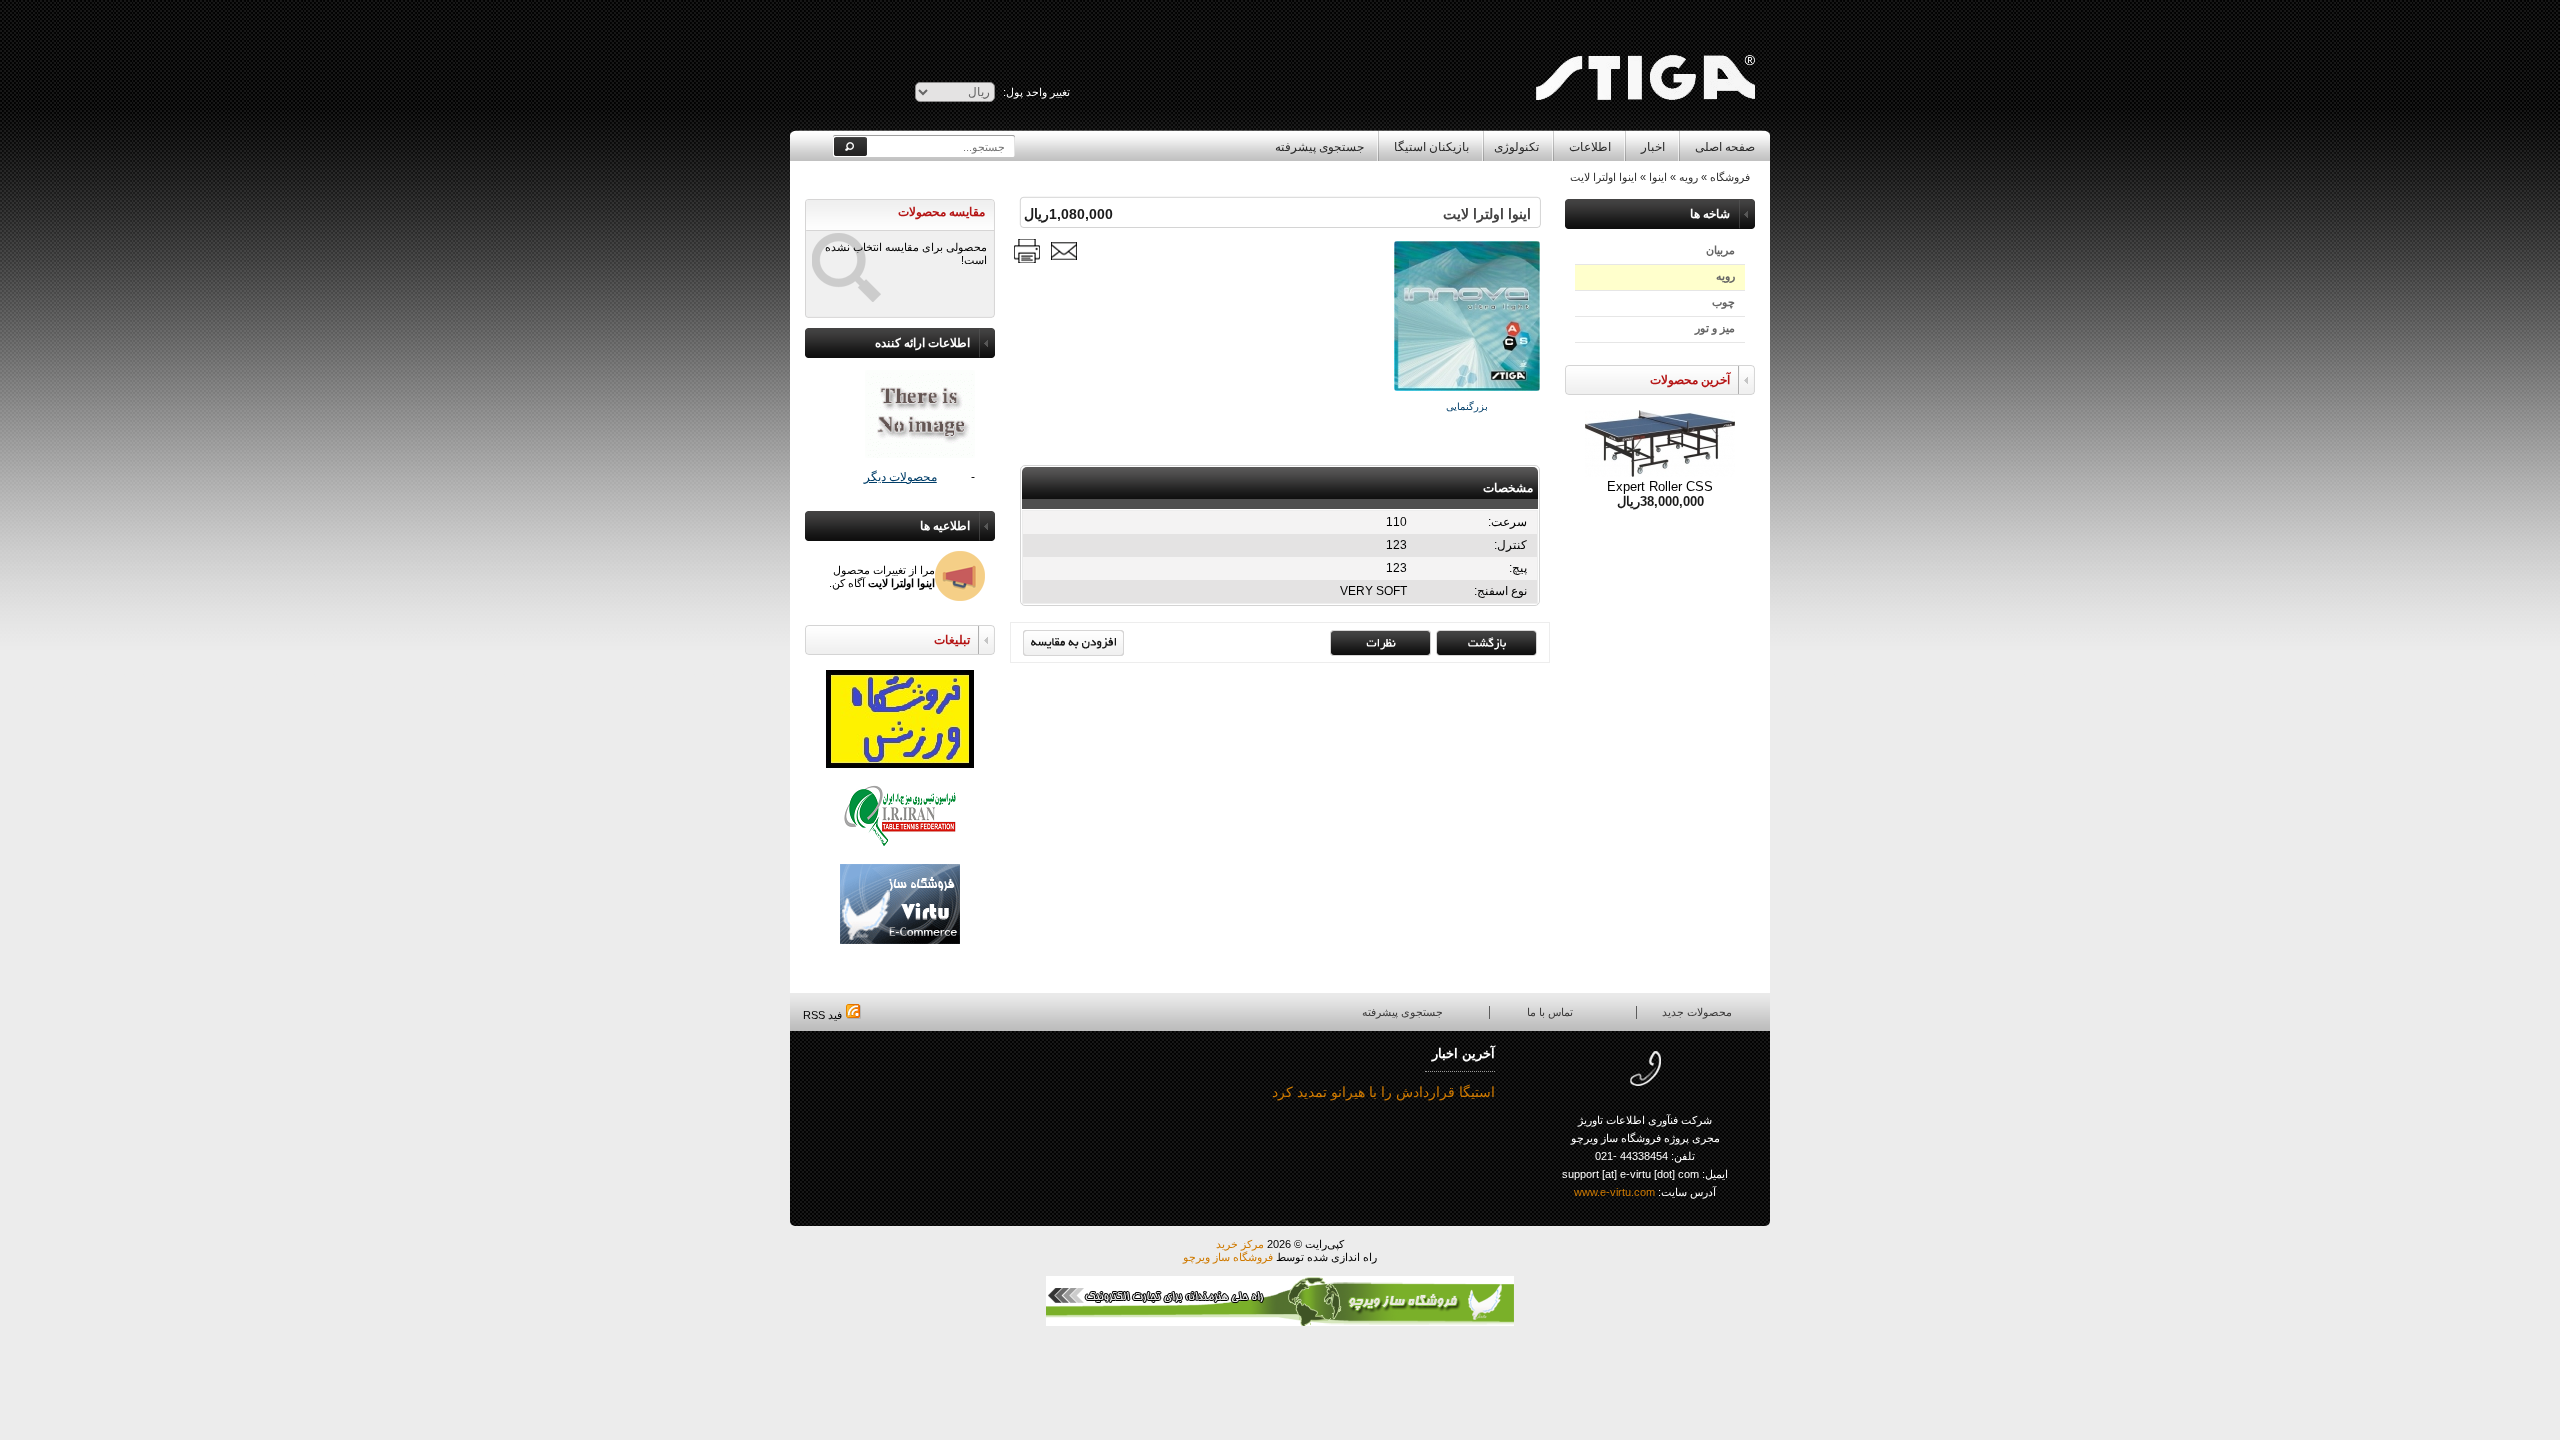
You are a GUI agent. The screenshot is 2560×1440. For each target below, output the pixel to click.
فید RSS (824, 1015)
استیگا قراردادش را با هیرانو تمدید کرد (1383, 1092)
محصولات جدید (1697, 1012)
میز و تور (1715, 328)
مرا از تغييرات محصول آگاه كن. (882, 576)
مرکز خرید (1240, 1244)
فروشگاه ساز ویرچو (1228, 1257)
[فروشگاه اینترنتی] (1644, 36)
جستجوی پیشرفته (1319, 147)
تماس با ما (1550, 1012)
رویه (1725, 276)
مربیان (1720, 250)
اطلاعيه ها (945, 526)
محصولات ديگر (900, 477)
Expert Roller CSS (1660, 486)
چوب (1723, 302)
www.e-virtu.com (1614, 1192)
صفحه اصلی (1725, 147)
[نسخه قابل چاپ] (1027, 251)
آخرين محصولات (1690, 380)
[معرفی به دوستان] (1064, 251)
